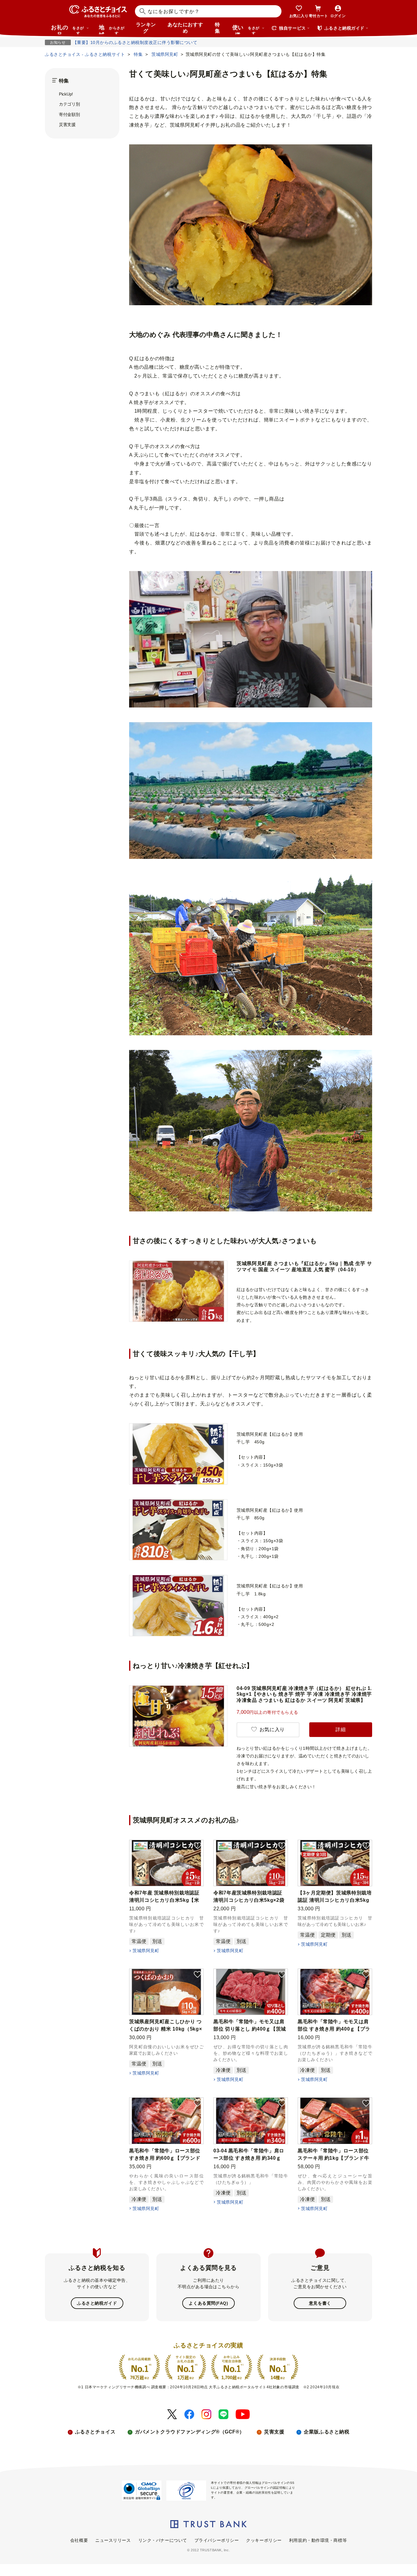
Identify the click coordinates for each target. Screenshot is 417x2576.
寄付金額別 (69, 114)
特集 (218, 28)
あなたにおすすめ (185, 28)
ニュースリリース (113, 2540)
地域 (112, 29)
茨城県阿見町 (146, 1951)
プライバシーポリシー (217, 2540)
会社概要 (79, 2540)
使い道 (246, 29)
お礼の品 (67, 29)
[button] (198, 1846)
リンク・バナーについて (163, 2540)
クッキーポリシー (264, 2540)
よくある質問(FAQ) (208, 2303)
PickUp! (66, 94)
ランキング (146, 28)
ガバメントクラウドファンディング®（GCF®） (190, 2432)
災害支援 (67, 125)
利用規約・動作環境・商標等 (318, 2540)
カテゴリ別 (69, 104)
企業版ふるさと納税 (326, 2432)
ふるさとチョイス (95, 2432)
